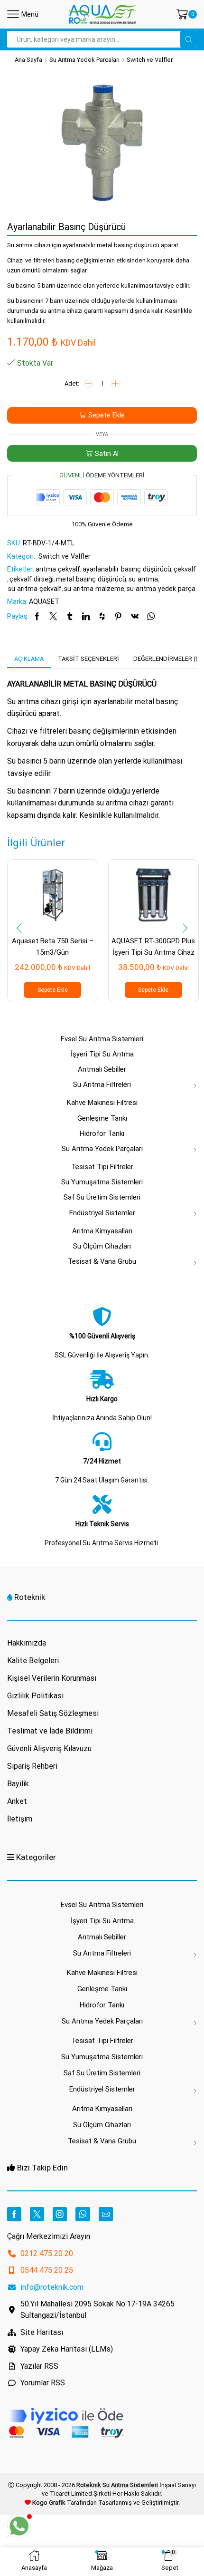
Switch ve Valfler (150, 60)
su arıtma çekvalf (35, 589)
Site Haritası (42, 2332)
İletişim (20, 1819)
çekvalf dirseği (32, 579)
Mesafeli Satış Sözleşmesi (53, 1713)
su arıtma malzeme (94, 589)
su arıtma (143, 579)
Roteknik (30, 1597)
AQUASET (44, 601)
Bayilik (18, 1784)
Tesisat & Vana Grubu (102, 1261)
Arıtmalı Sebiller (102, 1069)
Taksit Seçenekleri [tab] (88, 659)
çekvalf (185, 569)
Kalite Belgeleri (33, 1661)
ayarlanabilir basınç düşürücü (127, 569)
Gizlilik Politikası (35, 1696)
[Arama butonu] (189, 39)
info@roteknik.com (52, 2287)
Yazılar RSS (39, 2366)
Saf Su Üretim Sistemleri (102, 1197)
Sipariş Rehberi (32, 1766)
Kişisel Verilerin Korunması (52, 1678)
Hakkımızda (27, 1643)
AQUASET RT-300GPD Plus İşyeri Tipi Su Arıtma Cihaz (153, 946)
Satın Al (107, 454)
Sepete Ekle (107, 415)
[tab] (29, 659)
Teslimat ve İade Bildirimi (50, 1731)
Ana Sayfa (28, 60)
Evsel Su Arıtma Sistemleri (102, 1039)
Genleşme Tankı (102, 1118)
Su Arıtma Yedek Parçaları (84, 60)
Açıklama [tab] (29, 659)
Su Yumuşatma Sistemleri (102, 1182)
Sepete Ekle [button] (53, 990)
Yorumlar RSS (43, 2383)
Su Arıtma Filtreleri (102, 1085)
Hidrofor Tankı (102, 1133)
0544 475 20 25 (47, 2270)
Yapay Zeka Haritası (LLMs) (67, 2349)
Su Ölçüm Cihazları (102, 1246)
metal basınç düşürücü (91, 579)
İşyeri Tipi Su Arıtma (102, 1054)
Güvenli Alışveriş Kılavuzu (49, 1748)
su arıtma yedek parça (161, 589)
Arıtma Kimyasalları (102, 1231)
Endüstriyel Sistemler (102, 1213)
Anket (17, 1801)
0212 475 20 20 (47, 2253)
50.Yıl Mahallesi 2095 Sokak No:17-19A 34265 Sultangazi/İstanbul (97, 2310)
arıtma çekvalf (58, 569)
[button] (19, 929)
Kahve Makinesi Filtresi (102, 1103)
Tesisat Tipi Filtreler (102, 1167)
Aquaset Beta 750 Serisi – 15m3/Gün (53, 946)
